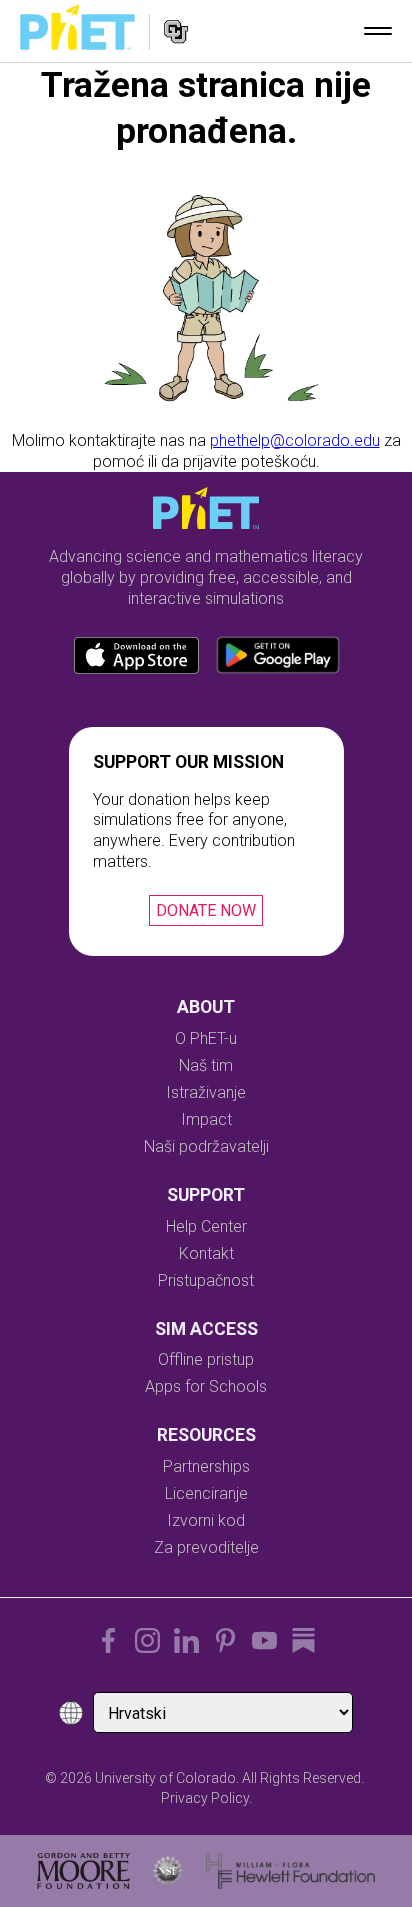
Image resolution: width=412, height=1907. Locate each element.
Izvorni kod (206, 1520)
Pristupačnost (206, 1280)
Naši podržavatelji (206, 1146)
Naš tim (206, 1065)
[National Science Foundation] (168, 1871)
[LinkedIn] (186, 1640)
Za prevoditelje (206, 1547)
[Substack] (303, 1640)
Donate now (206, 910)
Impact (206, 1119)
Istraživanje (206, 1092)
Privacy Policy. (206, 1798)
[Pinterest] (225, 1640)
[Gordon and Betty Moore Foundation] (83, 1871)
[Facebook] (108, 1640)
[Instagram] (147, 1640)
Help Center (206, 1226)
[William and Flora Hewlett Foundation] (290, 1871)
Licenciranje (206, 1493)
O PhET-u (206, 1038)
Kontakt (206, 1253)
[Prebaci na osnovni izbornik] (378, 31)
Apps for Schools (206, 1386)
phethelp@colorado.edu (295, 440)
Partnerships (206, 1466)
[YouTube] (264, 1640)
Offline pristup (206, 1359)
